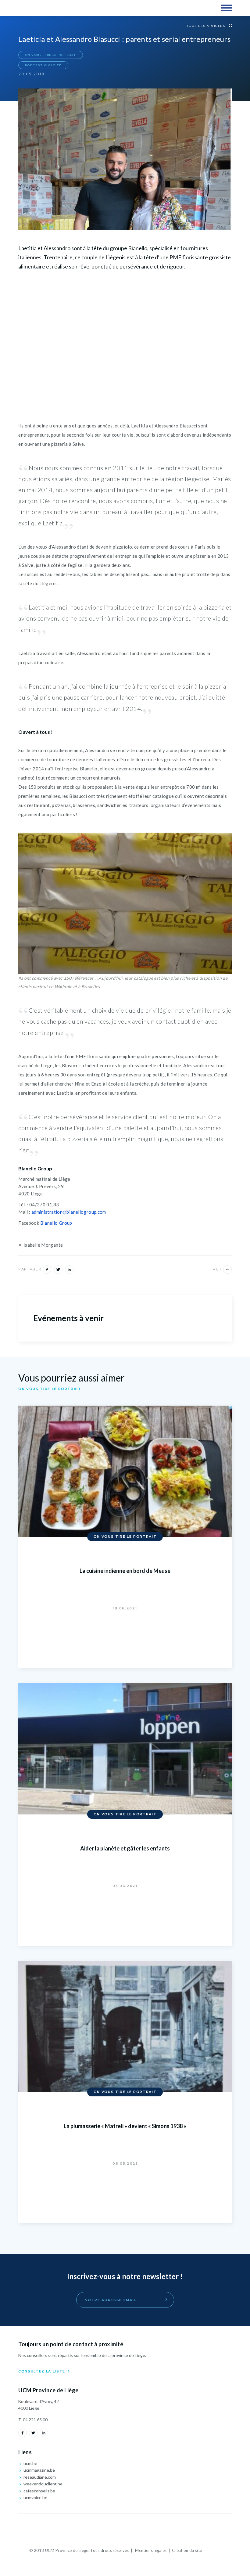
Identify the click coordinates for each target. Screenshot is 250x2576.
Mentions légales (151, 2550)
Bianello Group (56, 1223)
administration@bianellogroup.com (69, 1212)
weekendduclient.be (43, 2484)
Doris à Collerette (212, 2551)
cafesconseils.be (39, 2491)
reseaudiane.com (39, 2477)
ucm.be (30, 2463)
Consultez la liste (42, 2371)
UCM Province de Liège (45, 8)
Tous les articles (207, 26)
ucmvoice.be (35, 2497)
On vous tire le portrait (50, 55)
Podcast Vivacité (43, 65)
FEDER (125, 2529)
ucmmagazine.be (39, 2470)
